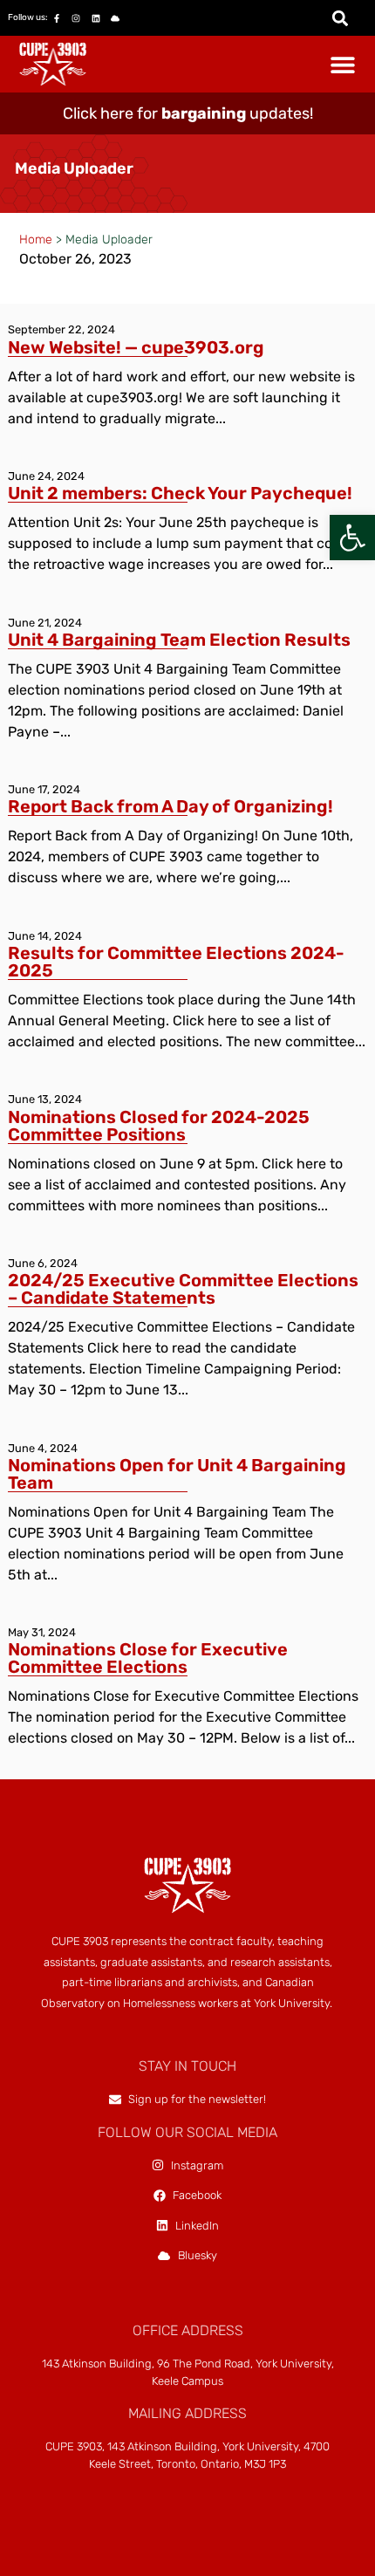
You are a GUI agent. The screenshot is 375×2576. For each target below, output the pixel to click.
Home (36, 240)
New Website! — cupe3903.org (136, 347)
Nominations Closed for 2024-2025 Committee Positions (159, 1126)
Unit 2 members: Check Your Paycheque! (180, 493)
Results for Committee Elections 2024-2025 (176, 962)
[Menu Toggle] (343, 65)
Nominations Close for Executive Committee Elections (148, 1658)
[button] (352, 538)
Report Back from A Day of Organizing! (172, 806)
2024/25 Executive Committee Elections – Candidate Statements (183, 1289)
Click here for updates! (188, 113)
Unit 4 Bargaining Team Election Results (179, 640)
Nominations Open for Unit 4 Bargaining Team (177, 1474)
